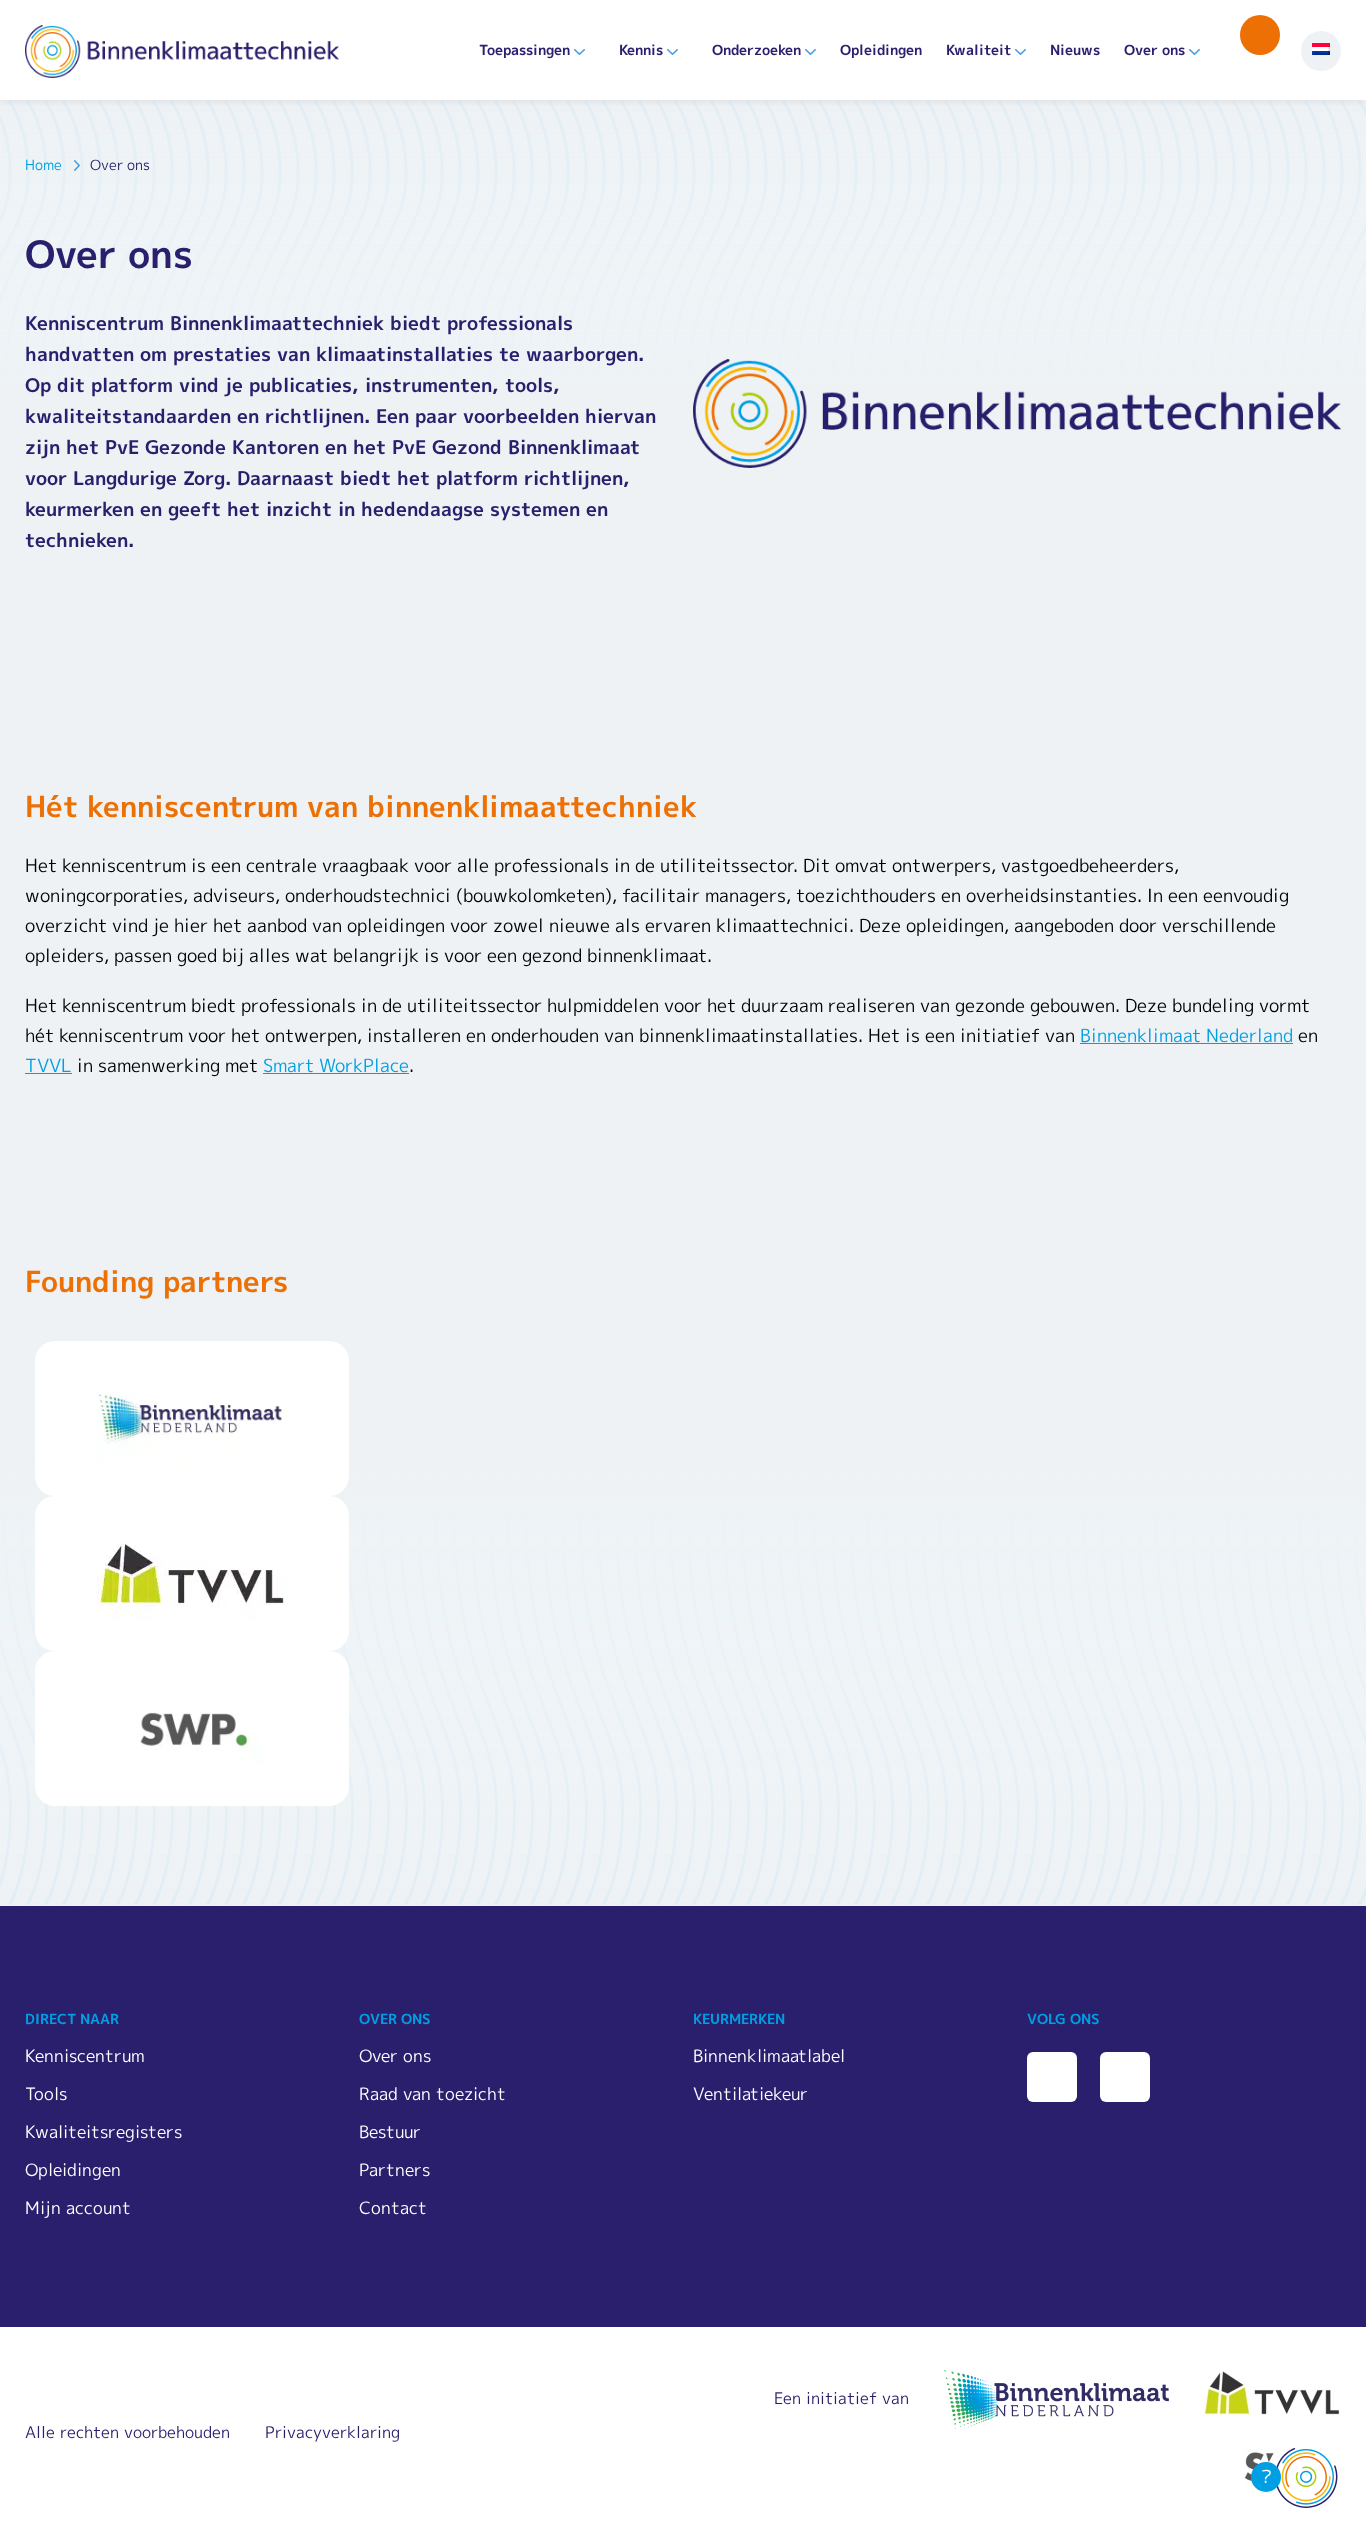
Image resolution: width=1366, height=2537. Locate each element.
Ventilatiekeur (750, 2093)
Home (43, 164)
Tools (46, 2093)
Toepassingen (524, 49)
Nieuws (1075, 49)
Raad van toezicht (432, 2093)
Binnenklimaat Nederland (1186, 1035)
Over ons (1154, 49)
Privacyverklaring (332, 2432)
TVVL (48, 1065)
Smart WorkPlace (336, 1065)
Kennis (641, 49)
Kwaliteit (978, 49)
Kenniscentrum (85, 2055)
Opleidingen (881, 49)
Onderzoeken (756, 49)
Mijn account (78, 2207)
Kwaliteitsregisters (103, 2131)
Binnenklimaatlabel (769, 2055)
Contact (393, 2207)
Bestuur (390, 2131)
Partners (394, 2169)
